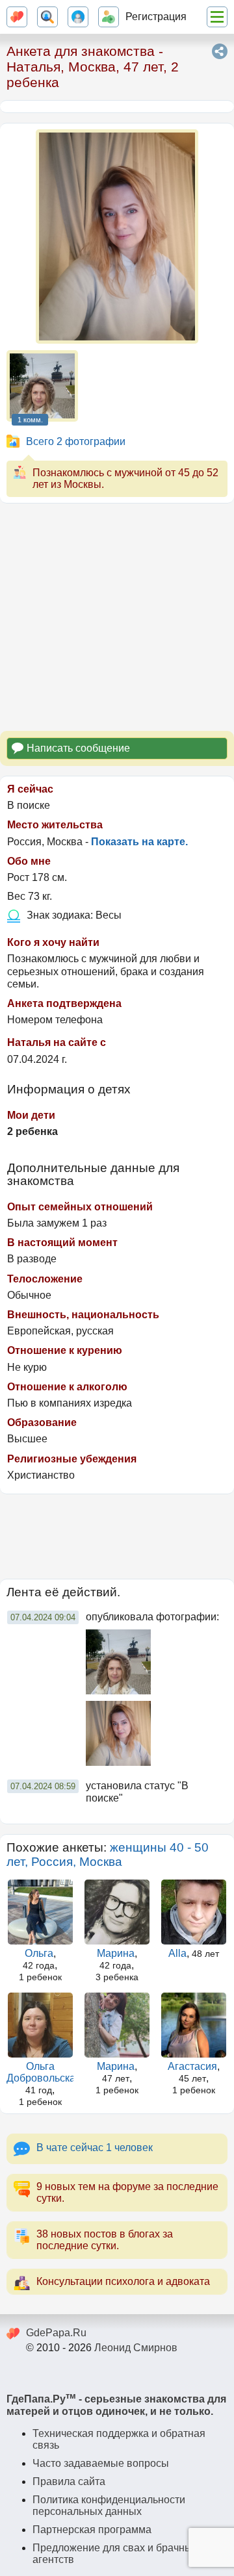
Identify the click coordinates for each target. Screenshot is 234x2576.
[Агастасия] (194, 2025)
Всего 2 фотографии (76, 441)
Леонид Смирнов (136, 2348)
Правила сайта (69, 2481)
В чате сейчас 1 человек (95, 2148)
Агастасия (192, 2066)
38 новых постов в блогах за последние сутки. (105, 2240)
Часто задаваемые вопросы (101, 2463)
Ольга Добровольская (44, 2072)
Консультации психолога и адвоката (123, 2281)
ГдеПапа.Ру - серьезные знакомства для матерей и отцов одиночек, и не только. (116, 2405)
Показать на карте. (139, 842)
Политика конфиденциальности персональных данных (109, 2506)
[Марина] (117, 1912)
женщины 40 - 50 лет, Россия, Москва (108, 1855)
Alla (177, 1953)
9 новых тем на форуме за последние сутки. (127, 2192)
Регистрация (156, 17)
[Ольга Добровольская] (40, 2025)
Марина (116, 1953)
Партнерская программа (92, 2530)
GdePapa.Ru (56, 2333)
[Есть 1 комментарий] (42, 386)
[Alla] (194, 1912)
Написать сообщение (78, 748)
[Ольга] (40, 1912)
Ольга (39, 1953)
